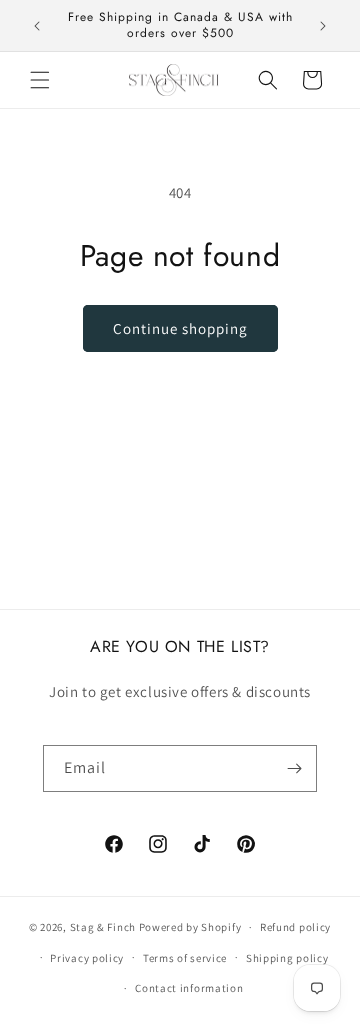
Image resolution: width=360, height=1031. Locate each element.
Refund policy (295, 927)
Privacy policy (87, 958)
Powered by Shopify (190, 927)
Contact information (189, 988)
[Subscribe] (294, 768)
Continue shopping (180, 328)
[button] (40, 80)
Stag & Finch (103, 927)
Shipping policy (287, 958)
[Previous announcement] (37, 26)
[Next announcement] (323, 26)
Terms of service (185, 958)
